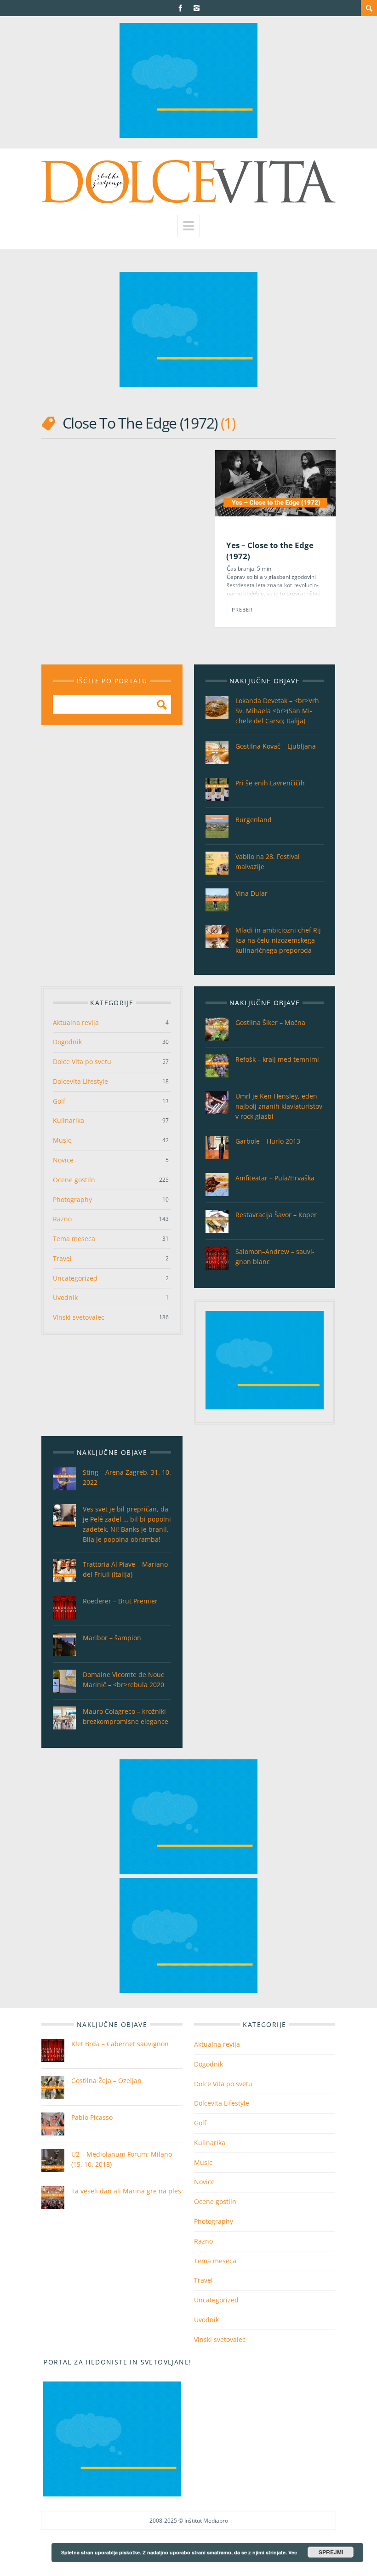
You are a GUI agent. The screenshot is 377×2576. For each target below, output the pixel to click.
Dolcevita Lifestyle (80, 1081)
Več (293, 2552)
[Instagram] (197, 8)
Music (62, 1140)
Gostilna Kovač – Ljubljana (276, 746)
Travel (62, 1258)
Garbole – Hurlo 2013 (268, 1141)
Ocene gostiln (74, 1180)
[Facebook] (180, 8)
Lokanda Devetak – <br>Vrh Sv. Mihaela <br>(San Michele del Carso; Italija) (277, 711)
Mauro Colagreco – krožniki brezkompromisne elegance (126, 1716)
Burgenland (254, 820)
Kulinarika (69, 1120)
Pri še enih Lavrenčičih (270, 783)
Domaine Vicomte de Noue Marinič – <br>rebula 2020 (124, 1680)
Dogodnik (67, 1042)
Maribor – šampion (112, 1638)
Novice (63, 1160)
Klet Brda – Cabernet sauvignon (120, 2044)
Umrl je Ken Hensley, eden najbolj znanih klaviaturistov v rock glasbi (279, 1106)
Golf (59, 1101)
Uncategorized (75, 1278)
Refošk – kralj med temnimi (277, 1059)
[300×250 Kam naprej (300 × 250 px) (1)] (188, 135)
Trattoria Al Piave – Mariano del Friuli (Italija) (125, 1569)
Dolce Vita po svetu (82, 1062)
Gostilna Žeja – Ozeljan (106, 2081)
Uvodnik (65, 1297)
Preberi (243, 610)
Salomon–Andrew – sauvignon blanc (275, 1257)
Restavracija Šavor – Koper (276, 1215)
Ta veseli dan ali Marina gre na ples (126, 2191)
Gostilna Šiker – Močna (270, 1022)
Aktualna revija (76, 1022)
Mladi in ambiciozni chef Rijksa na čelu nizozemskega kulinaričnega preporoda (279, 940)
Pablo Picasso (92, 2117)
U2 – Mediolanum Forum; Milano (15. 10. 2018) (122, 2159)
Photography (72, 1199)
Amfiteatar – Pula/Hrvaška (275, 1178)
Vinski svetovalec (79, 1317)
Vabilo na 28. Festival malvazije (268, 862)
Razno (62, 1219)
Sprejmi (331, 2552)
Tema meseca (74, 1239)
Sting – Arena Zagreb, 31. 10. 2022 (127, 1477)
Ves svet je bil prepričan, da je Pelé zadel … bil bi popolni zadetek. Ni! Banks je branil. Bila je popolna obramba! (127, 1524)
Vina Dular (251, 893)
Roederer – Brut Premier (120, 1601)
